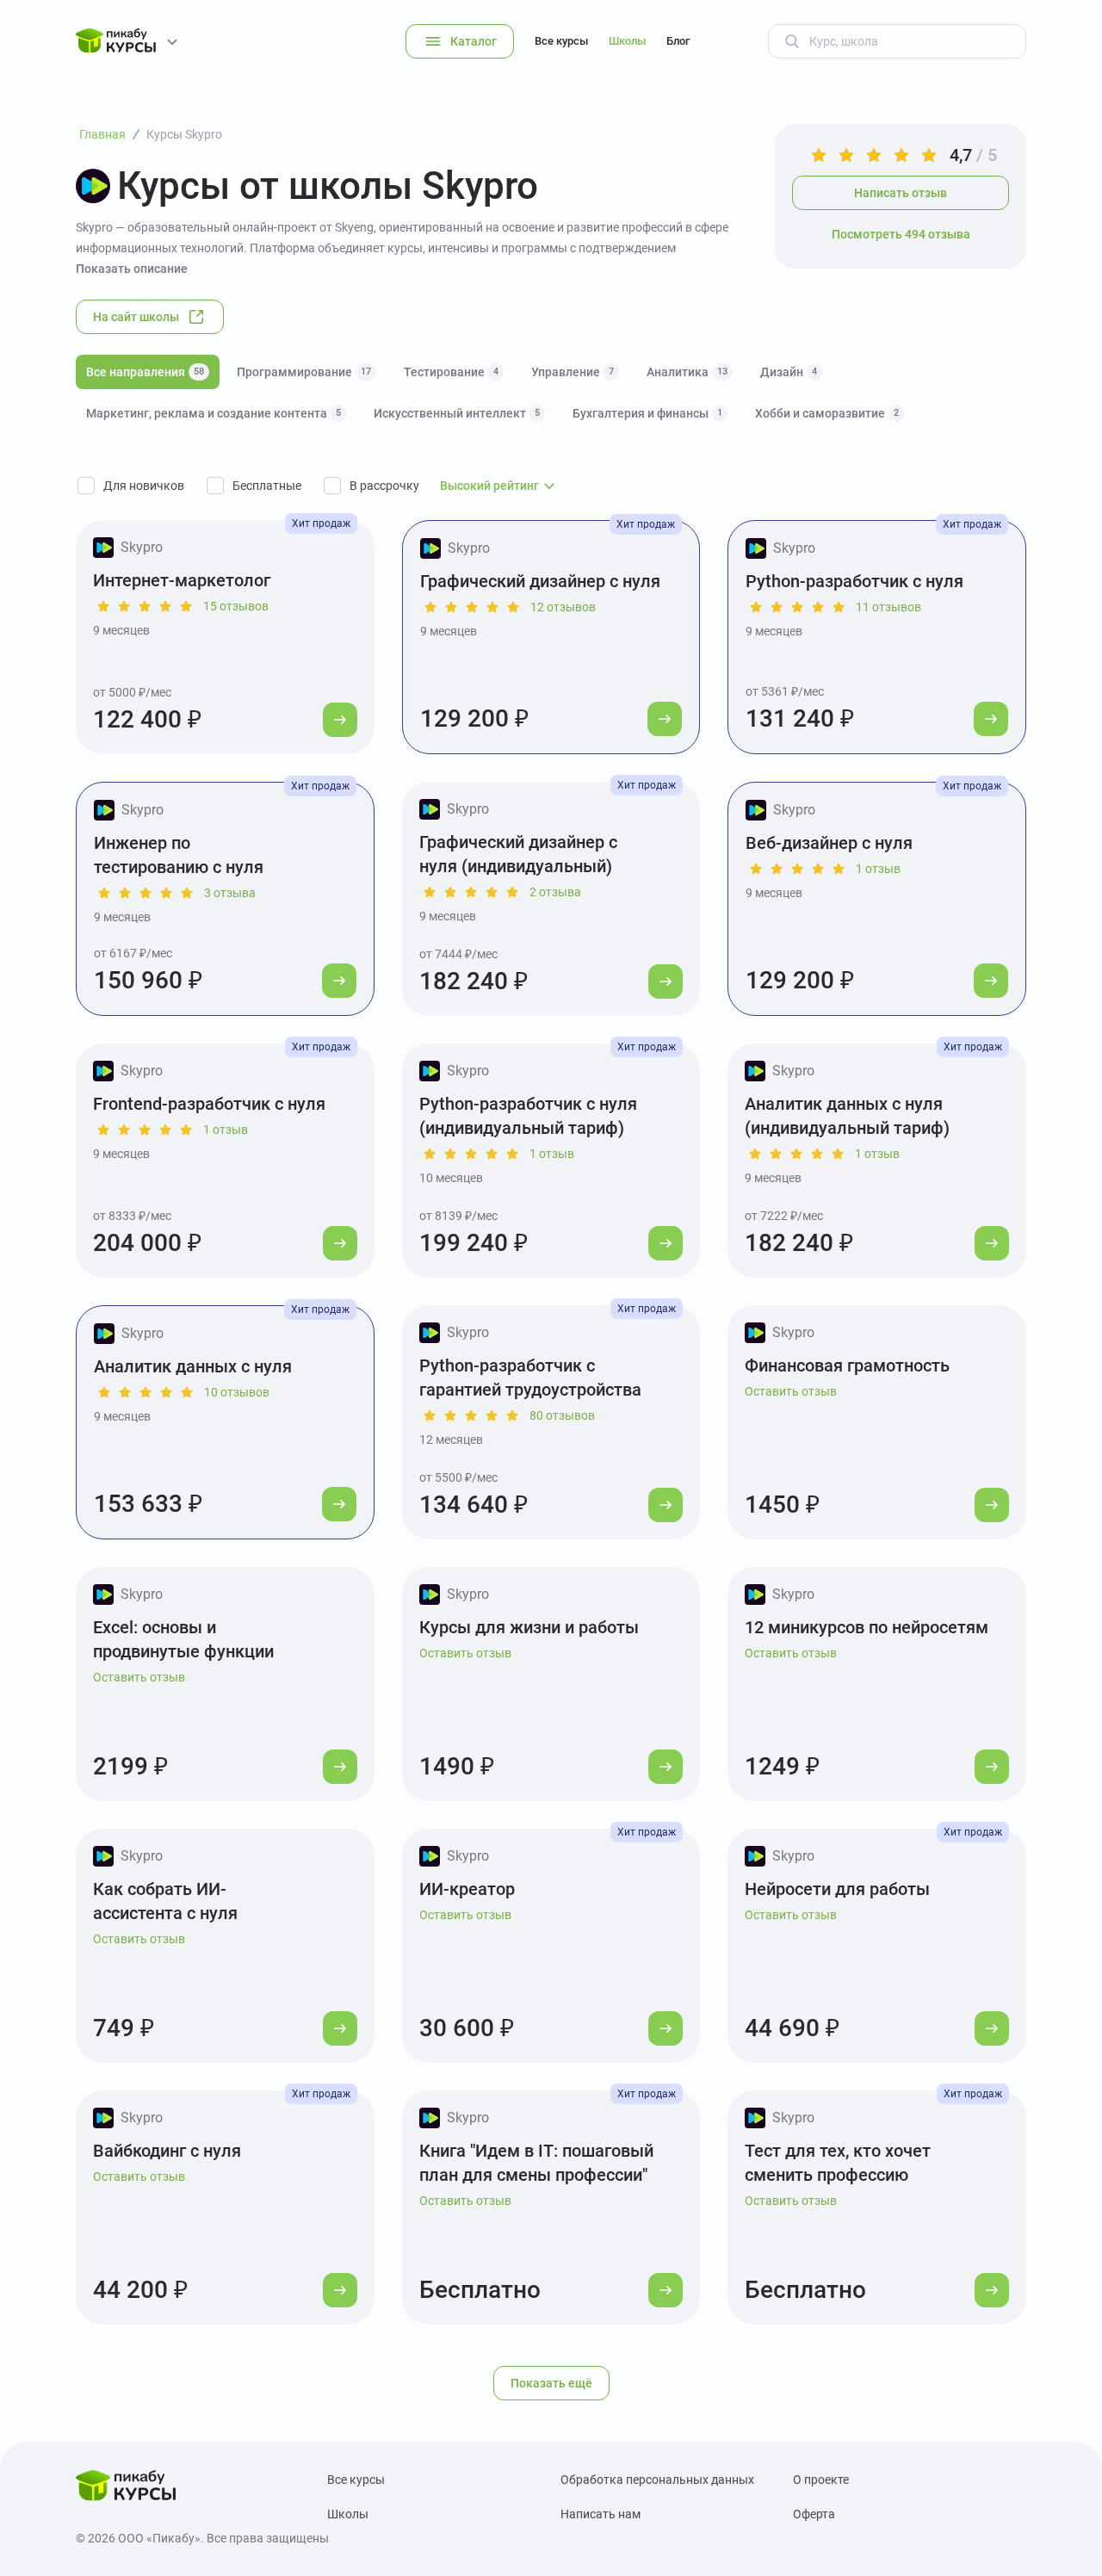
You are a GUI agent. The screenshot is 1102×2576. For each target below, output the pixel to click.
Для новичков (144, 486)
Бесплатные (267, 486)
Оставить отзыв (791, 1391)
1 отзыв (878, 869)
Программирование (304, 372)
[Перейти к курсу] (340, 720)
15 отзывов (236, 606)
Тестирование (451, 372)
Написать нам (601, 2514)
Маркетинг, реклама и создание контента (214, 413)
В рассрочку (384, 486)
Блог (678, 41)
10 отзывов (237, 1392)
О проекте (821, 2480)
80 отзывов (562, 1415)
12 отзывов (563, 607)
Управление (573, 372)
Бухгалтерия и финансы (647, 413)
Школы (627, 41)
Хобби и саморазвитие (827, 413)
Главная (102, 134)
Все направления (145, 372)
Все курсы (561, 41)
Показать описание (132, 269)
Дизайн (789, 372)
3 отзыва (230, 893)
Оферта (814, 2514)
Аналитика (687, 372)
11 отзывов (888, 607)
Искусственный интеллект (457, 413)
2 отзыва (555, 892)
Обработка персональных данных (657, 2480)
